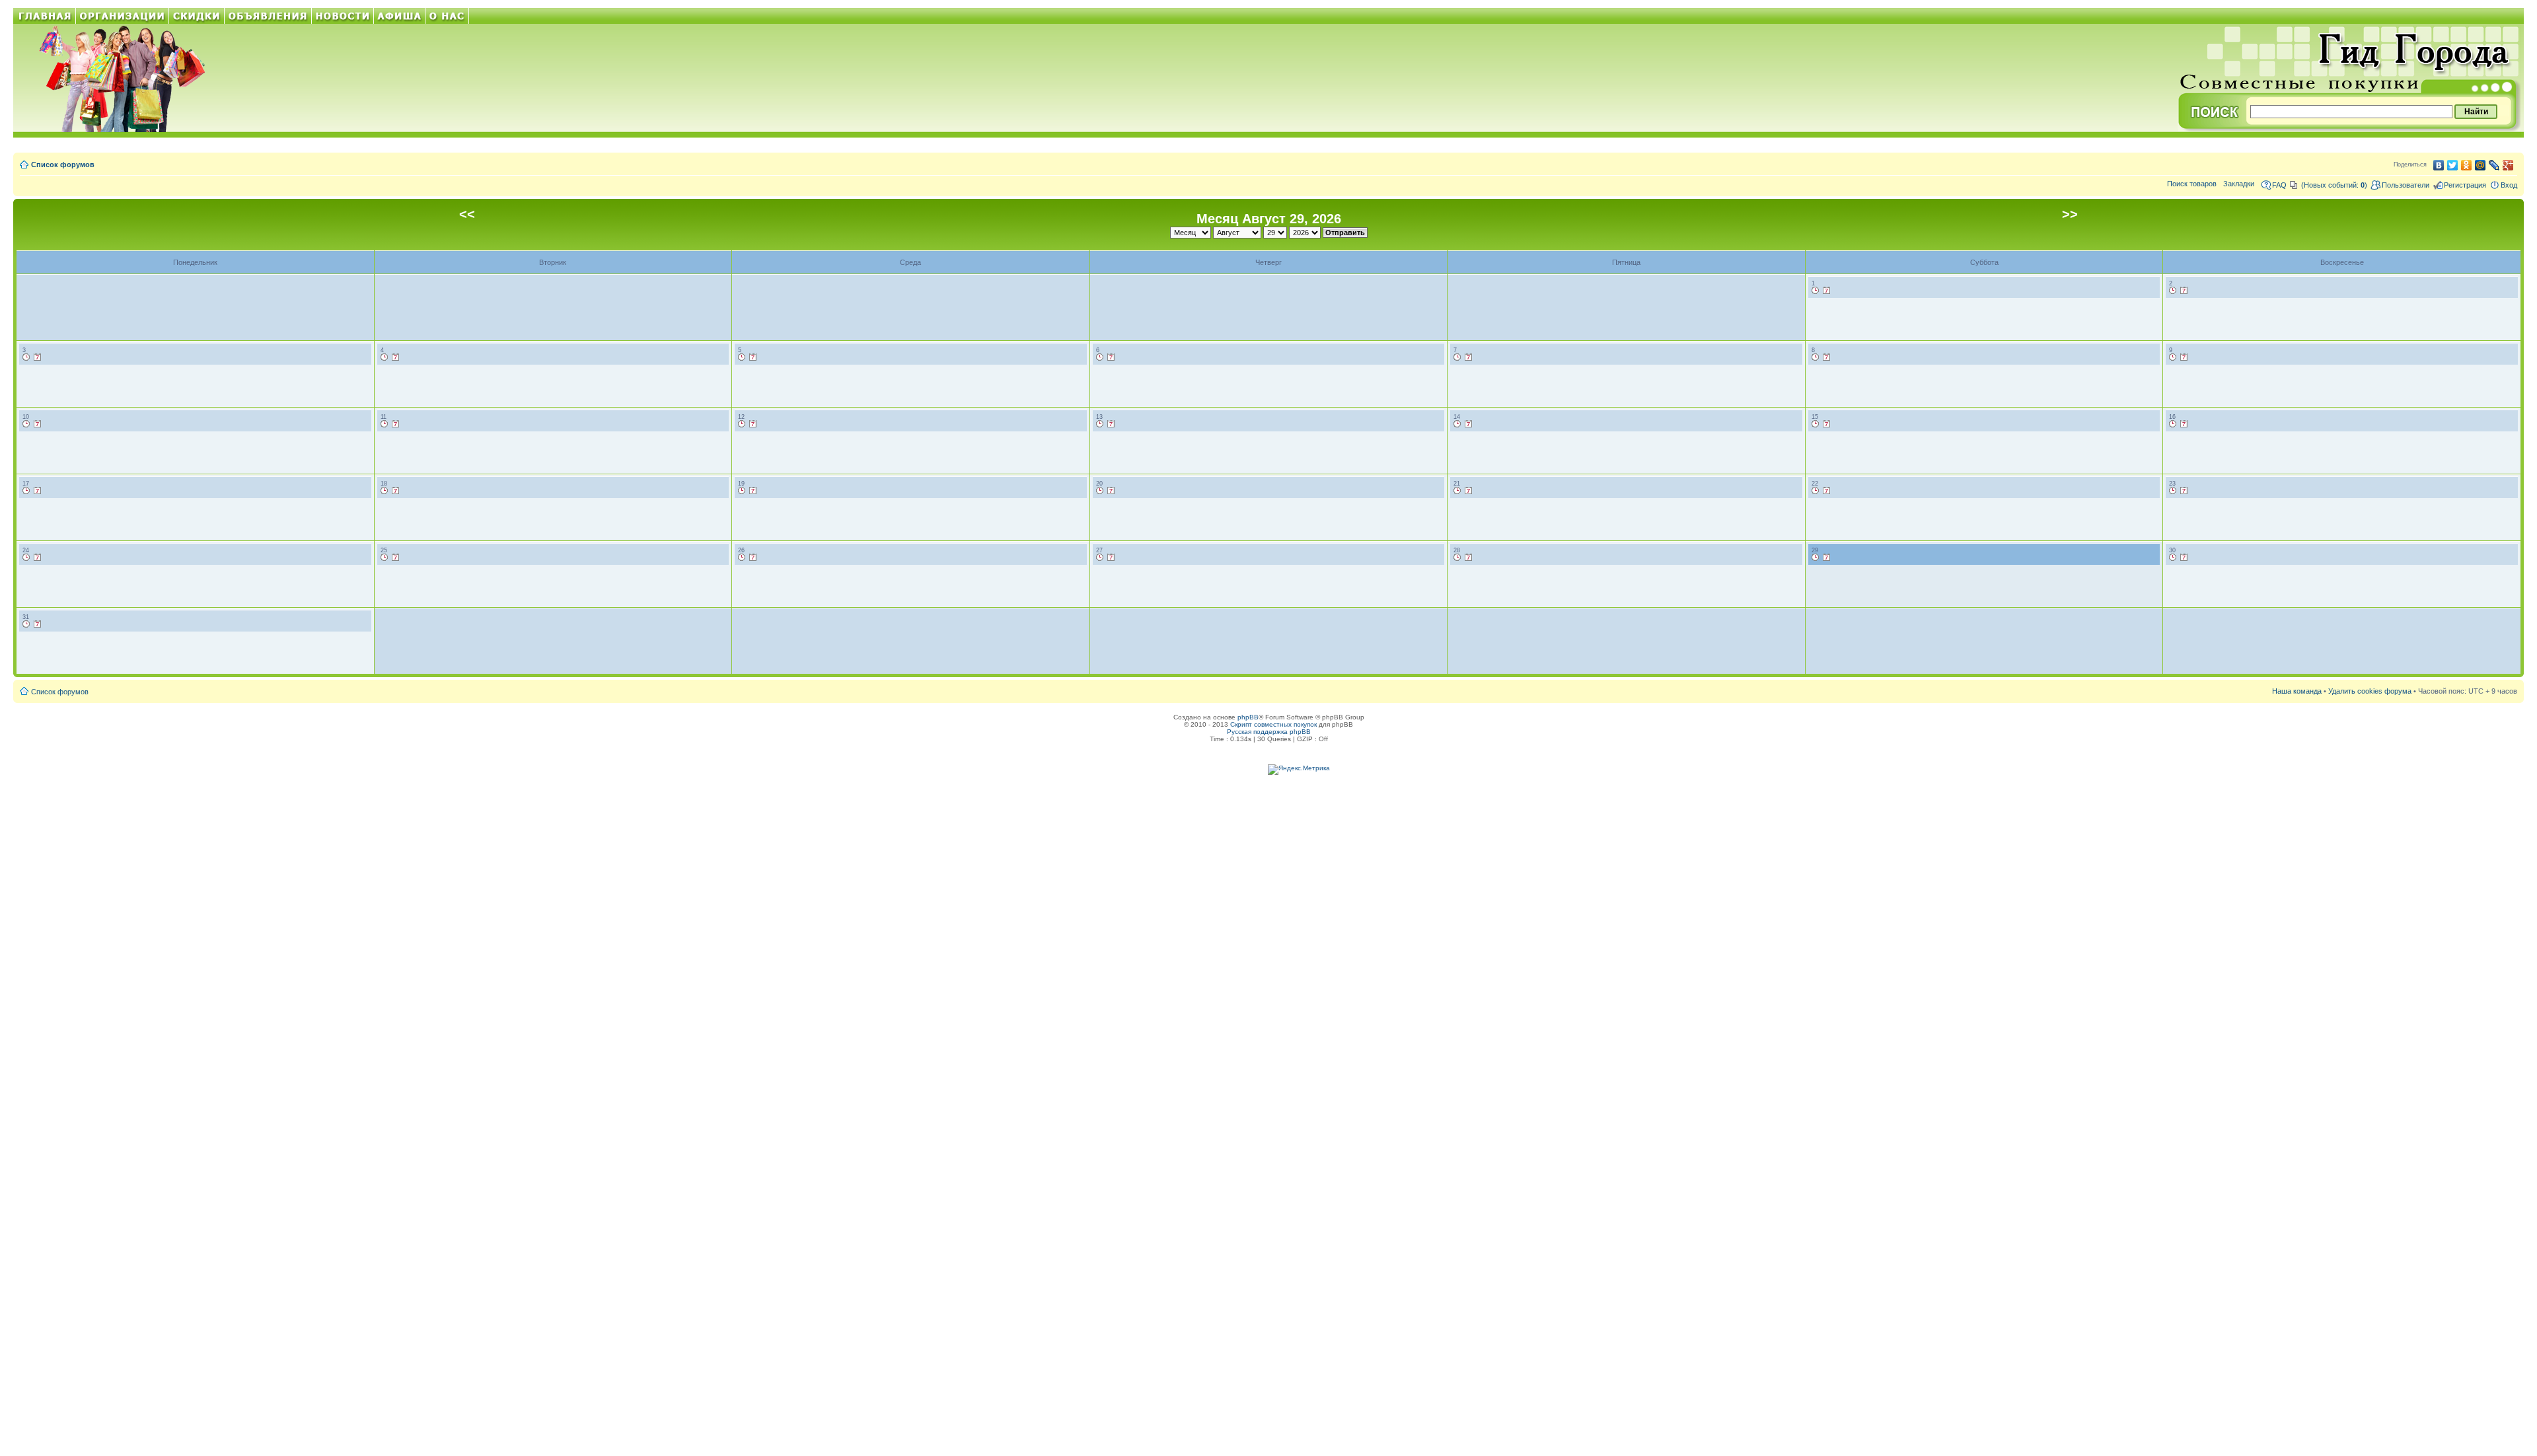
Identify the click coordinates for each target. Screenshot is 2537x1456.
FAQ (2279, 185)
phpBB (1248, 717)
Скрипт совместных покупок (1273, 724)
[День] (1816, 291)
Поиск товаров (2192, 184)
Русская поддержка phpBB (1269, 732)
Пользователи (2406, 185)
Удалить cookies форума (2370, 691)
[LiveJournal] (2494, 165)
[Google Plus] (2508, 165)
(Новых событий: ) (2334, 185)
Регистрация (2465, 185)
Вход (2509, 185)
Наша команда (2297, 691)
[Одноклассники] (2467, 165)
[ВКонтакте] (2439, 165)
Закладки (2239, 184)
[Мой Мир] (2481, 165)
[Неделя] (1827, 291)
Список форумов (63, 164)
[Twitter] (2453, 165)
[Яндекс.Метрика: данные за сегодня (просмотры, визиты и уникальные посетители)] (1299, 770)
